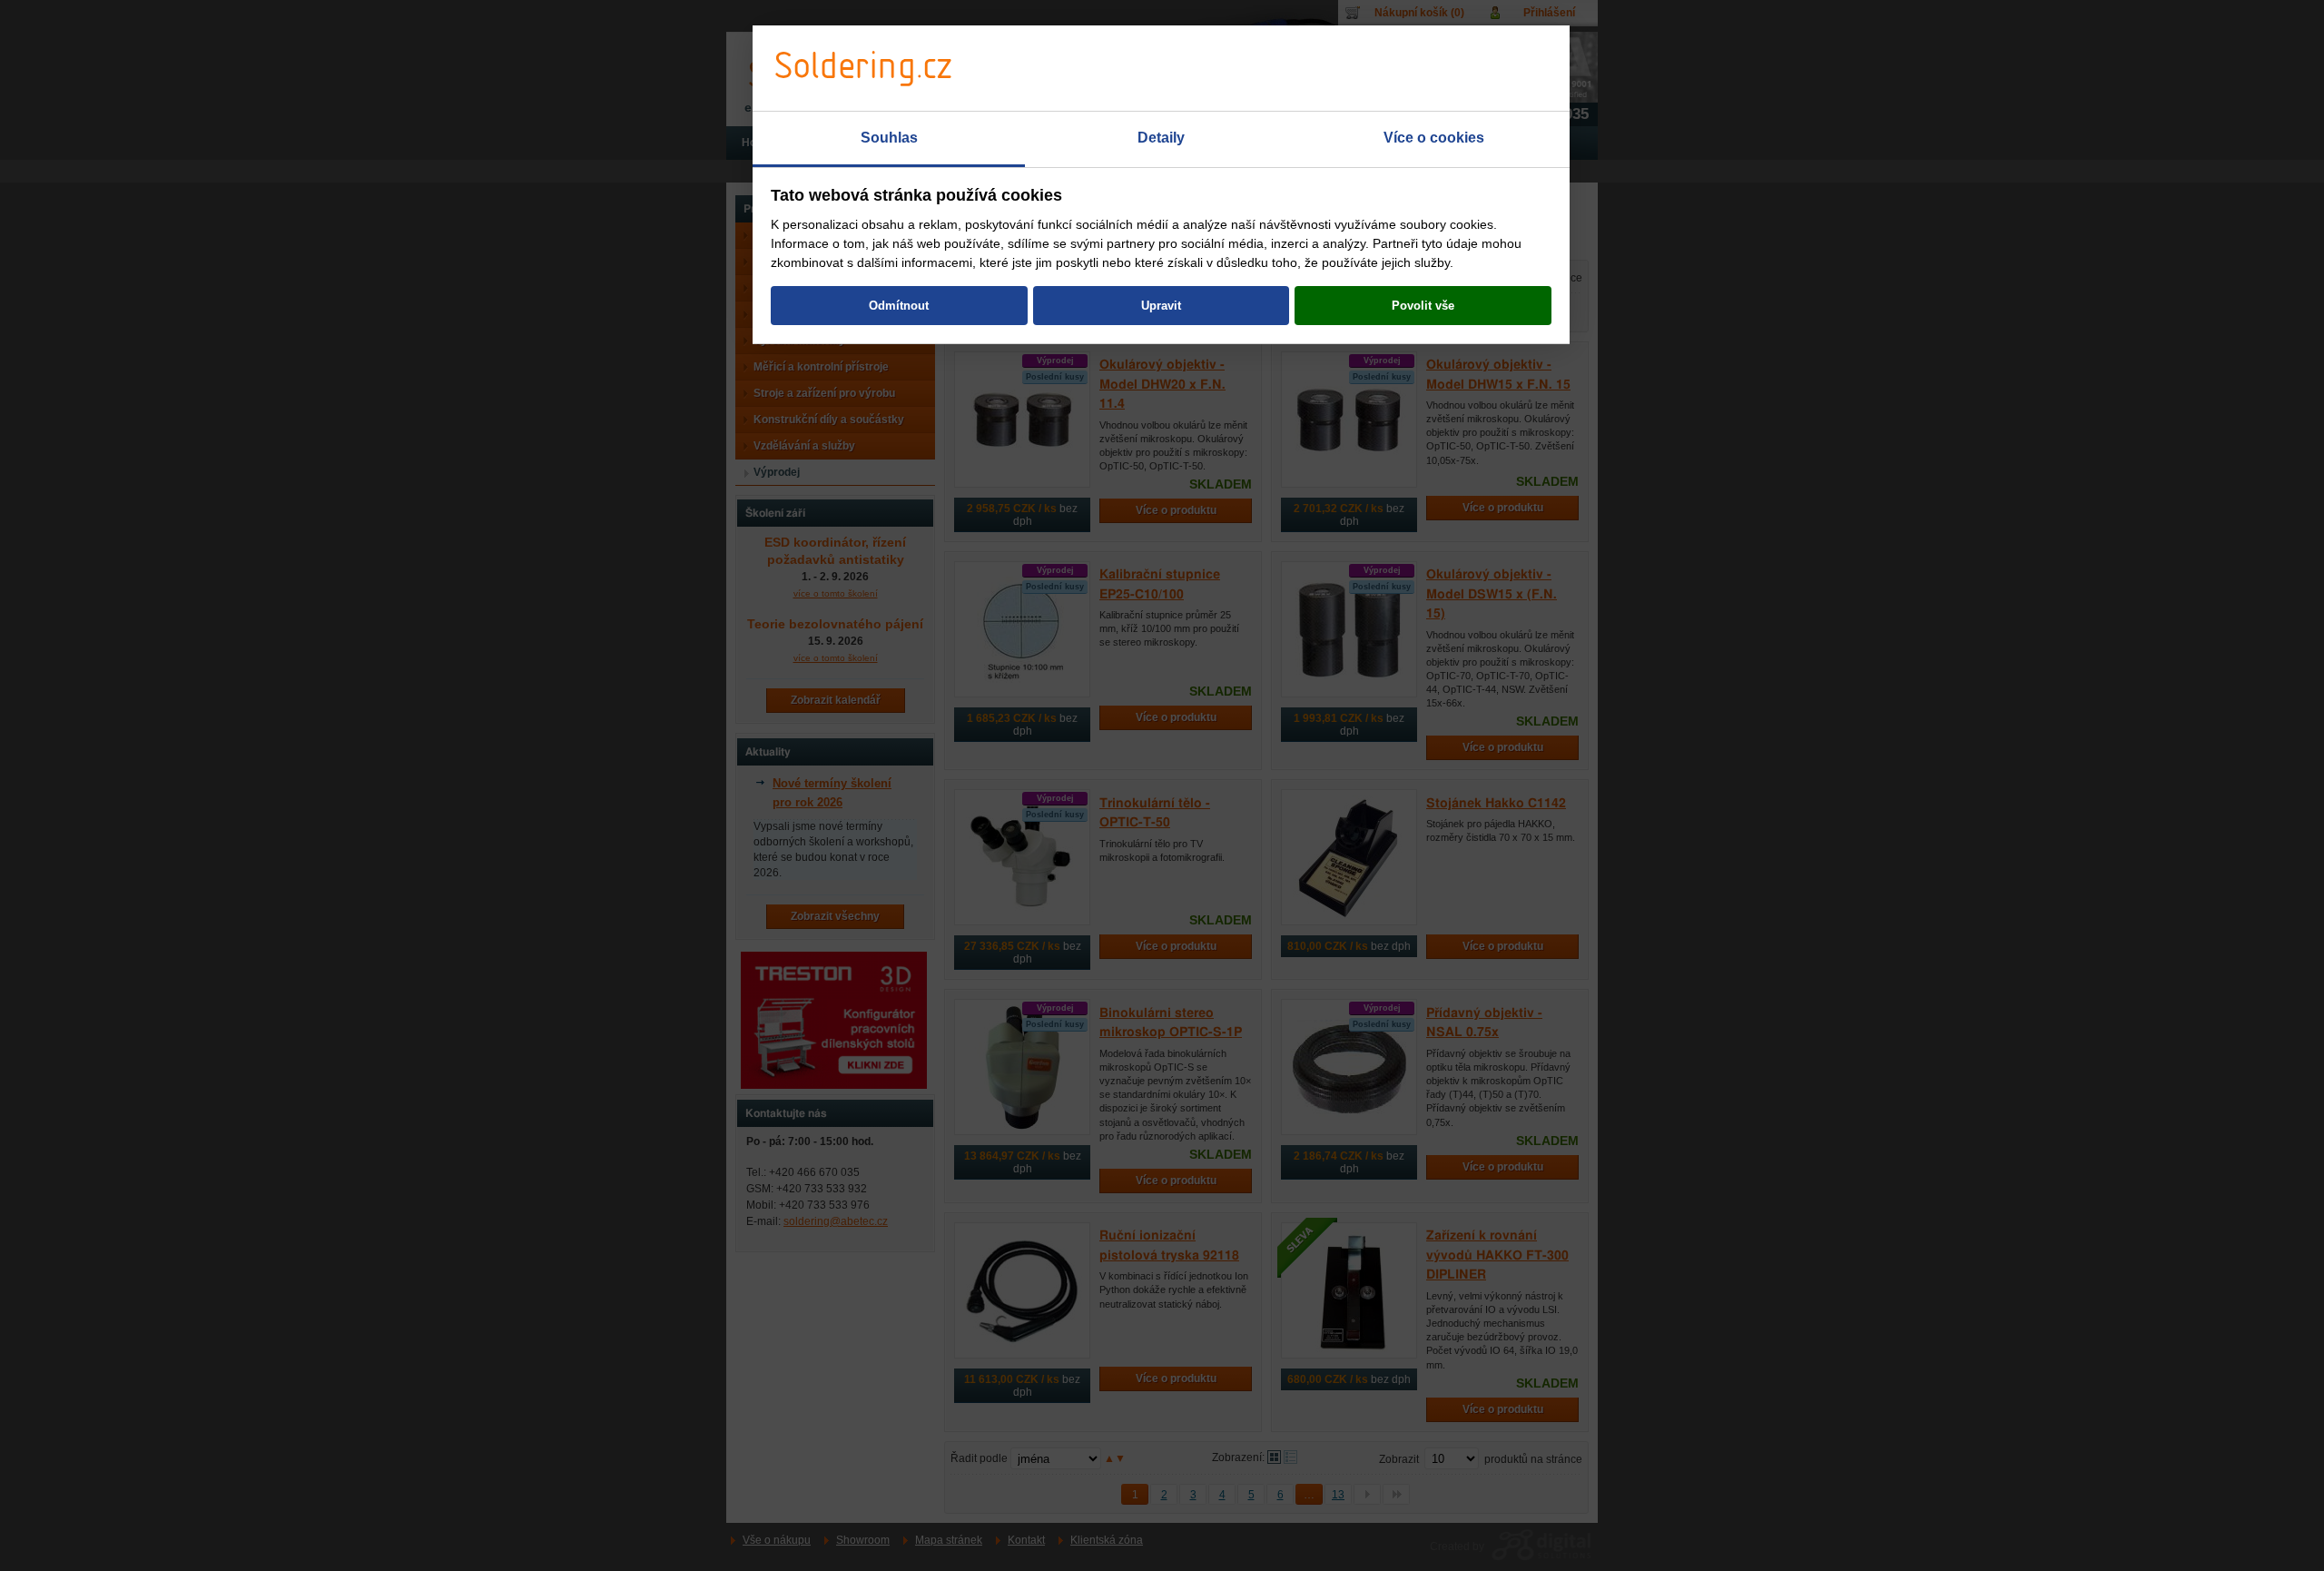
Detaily (1161, 138)
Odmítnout (899, 306)
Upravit (1161, 306)
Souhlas (889, 138)
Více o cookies (1434, 138)
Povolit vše (1423, 306)
